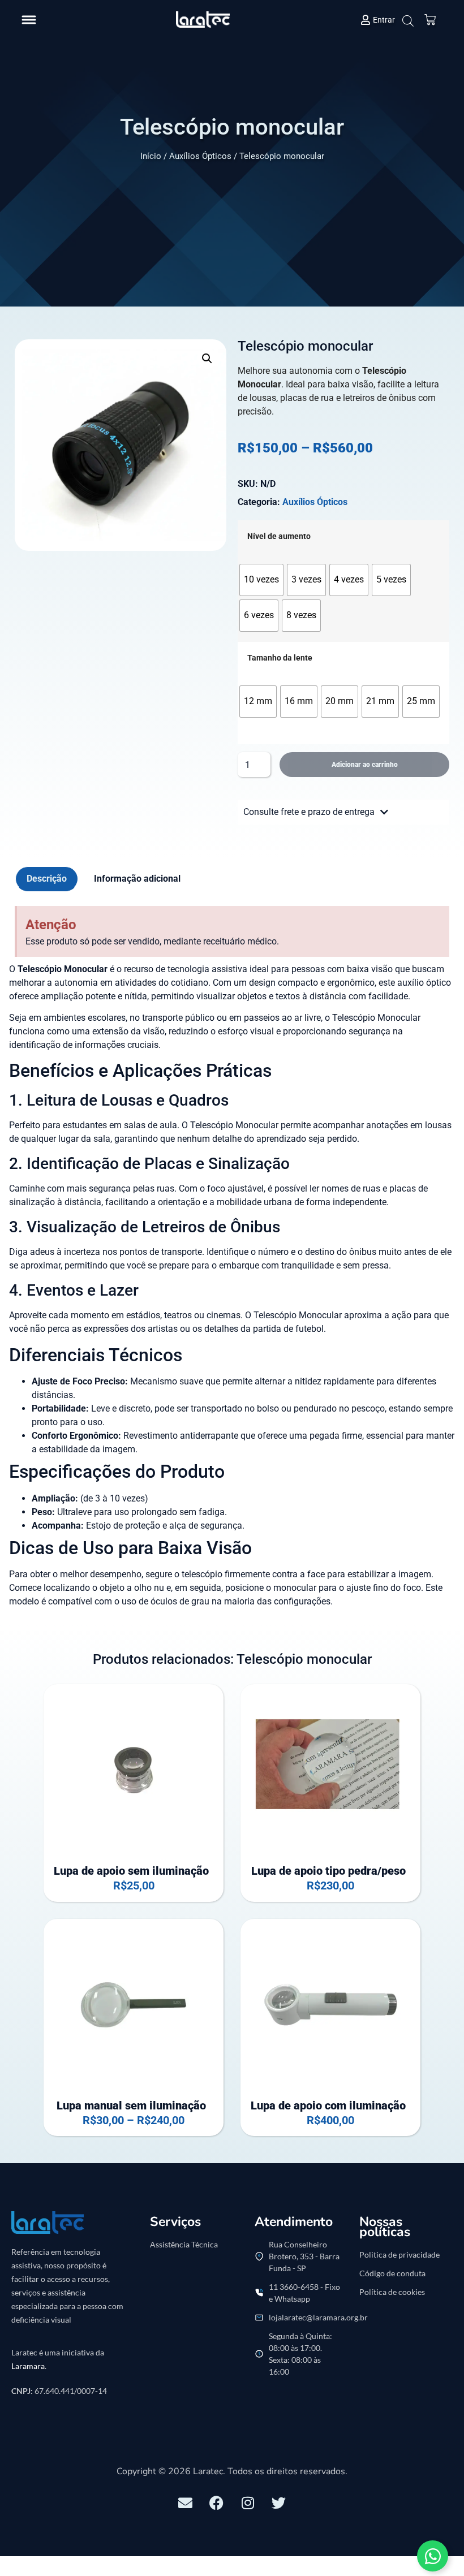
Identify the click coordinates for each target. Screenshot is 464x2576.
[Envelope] (186, 2502)
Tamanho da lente (280, 658)
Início (151, 156)
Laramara (28, 2366)
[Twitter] (279, 2502)
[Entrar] (366, 20)
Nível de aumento (279, 537)
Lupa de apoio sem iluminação (131, 1871)
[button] (29, 20)
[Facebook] (217, 2502)
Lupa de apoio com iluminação (328, 2105)
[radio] (261, 580)
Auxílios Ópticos (200, 156)
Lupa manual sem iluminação (131, 2105)
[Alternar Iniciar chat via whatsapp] (433, 2556)
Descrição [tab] (47, 879)
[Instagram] (248, 2502)
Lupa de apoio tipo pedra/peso (328, 1871)
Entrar (384, 20)
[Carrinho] (430, 20)
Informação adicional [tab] (137, 879)
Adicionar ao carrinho (365, 765)
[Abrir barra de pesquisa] (407, 21)
